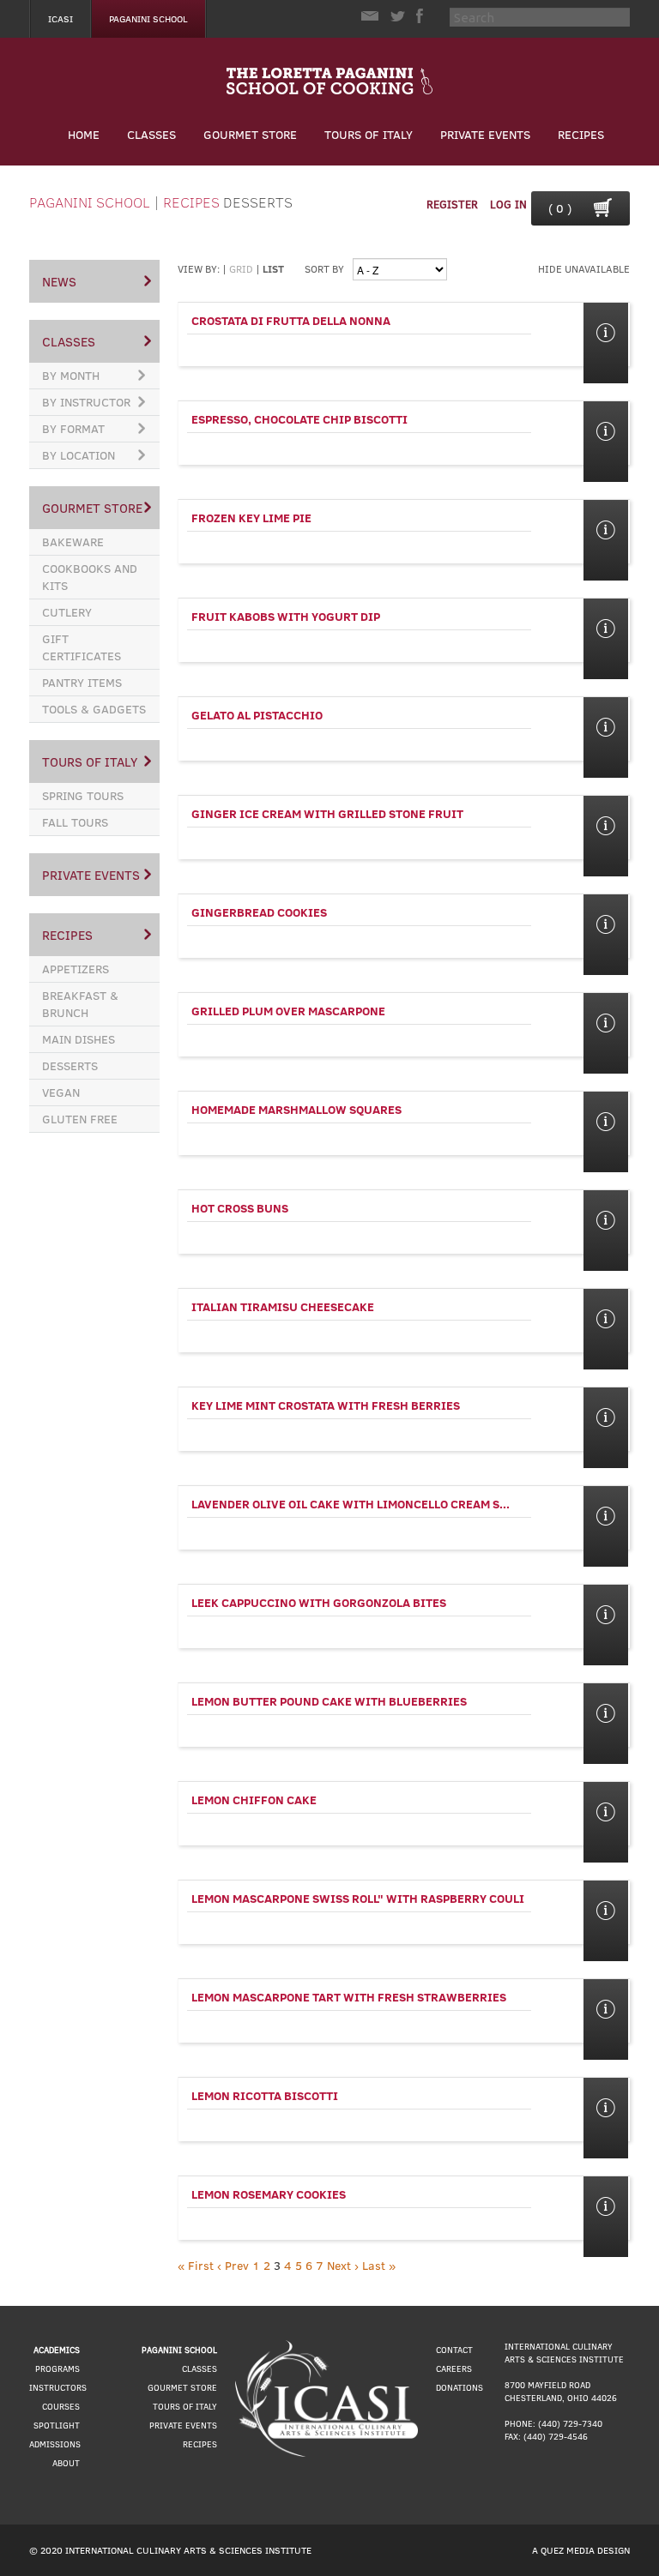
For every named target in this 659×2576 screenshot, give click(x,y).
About (66, 2463)
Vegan (61, 1092)
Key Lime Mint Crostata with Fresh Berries (326, 1405)
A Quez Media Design (581, 2550)
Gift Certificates (82, 647)
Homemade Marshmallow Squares (296, 1109)
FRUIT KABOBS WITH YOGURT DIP (286, 616)
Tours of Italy (369, 134)
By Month (71, 375)
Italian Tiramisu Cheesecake (283, 1306)
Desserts (258, 202)
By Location (79, 455)
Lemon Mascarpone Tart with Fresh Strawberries (349, 1997)
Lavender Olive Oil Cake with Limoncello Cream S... (351, 1504)
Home (84, 134)
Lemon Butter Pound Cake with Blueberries (329, 1701)
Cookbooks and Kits (90, 577)
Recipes (581, 134)
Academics (57, 2350)
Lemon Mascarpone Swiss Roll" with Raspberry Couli (358, 1898)
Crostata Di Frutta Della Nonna (291, 320)
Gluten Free (80, 1119)
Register (452, 204)
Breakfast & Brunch (80, 1004)
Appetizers (76, 969)
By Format (73, 428)
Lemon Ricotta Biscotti (265, 2095)
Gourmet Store (250, 134)
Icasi (60, 18)
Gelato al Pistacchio (257, 715)
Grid (241, 268)
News (59, 281)
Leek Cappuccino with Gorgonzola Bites (319, 1602)
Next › (343, 2265)
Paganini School (148, 18)
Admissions (55, 2444)
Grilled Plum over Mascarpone (288, 1011)
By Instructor (86, 402)
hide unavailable (584, 268)
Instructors (58, 2387)
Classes (151, 134)
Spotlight (57, 2425)
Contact (454, 2350)
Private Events (485, 134)
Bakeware (73, 542)
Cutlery (67, 612)
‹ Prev (233, 2265)
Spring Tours (83, 795)
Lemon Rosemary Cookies (269, 2194)
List (273, 268)
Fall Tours (75, 822)
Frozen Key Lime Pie (251, 518)
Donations (459, 2387)
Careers (454, 2368)
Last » (379, 2265)
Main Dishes (79, 1039)
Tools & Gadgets (94, 709)
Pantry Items (82, 682)
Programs (57, 2368)
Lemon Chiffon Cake (254, 1800)
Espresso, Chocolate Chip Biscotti (299, 419)
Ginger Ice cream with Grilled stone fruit (327, 813)
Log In (508, 204)
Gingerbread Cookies (259, 912)
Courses (61, 2406)
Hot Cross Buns (240, 1208)
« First (196, 2265)
